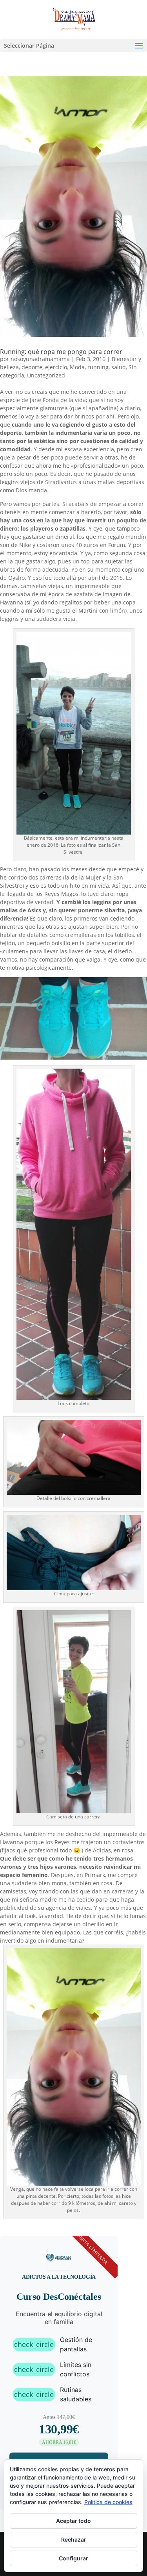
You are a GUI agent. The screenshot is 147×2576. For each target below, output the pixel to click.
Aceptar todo (73, 2520)
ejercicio (56, 367)
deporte (32, 367)
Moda (77, 367)
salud (119, 367)
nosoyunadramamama (40, 359)
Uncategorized (46, 375)
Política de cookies (108, 2502)
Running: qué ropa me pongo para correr (61, 352)
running (98, 367)
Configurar (73, 2558)
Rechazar (74, 2539)
